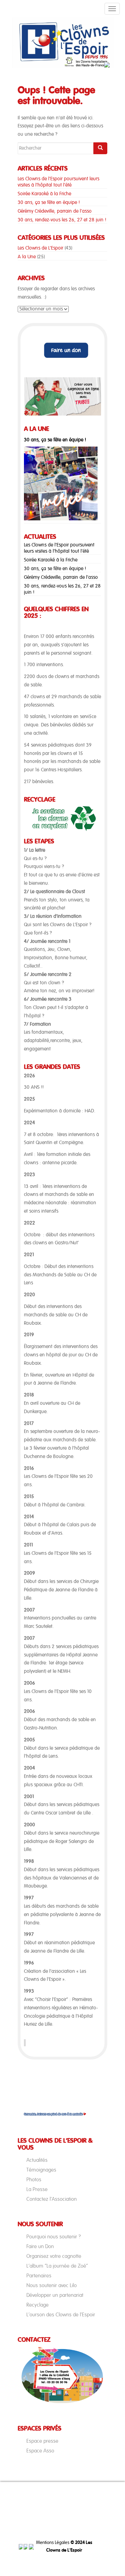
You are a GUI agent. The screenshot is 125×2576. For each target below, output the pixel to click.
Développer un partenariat (55, 2295)
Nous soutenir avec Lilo (52, 2285)
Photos (34, 2180)
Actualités (37, 2160)
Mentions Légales (53, 2543)
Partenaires (39, 2276)
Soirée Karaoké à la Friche (44, 194)
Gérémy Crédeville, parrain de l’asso (55, 211)
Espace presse (42, 2441)
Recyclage (37, 2305)
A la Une (27, 257)
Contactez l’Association (52, 2199)
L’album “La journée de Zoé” (57, 2266)
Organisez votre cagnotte (54, 2256)
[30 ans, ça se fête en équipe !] (61, 483)
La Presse (37, 2189)
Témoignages (41, 2170)
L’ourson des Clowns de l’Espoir (61, 2315)
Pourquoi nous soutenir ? (54, 2237)
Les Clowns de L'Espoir (40, 248)
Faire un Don (40, 2246)
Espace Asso (40, 2451)
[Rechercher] (100, 148)
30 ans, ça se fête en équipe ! (49, 203)
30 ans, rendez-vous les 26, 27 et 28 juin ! (62, 220)
